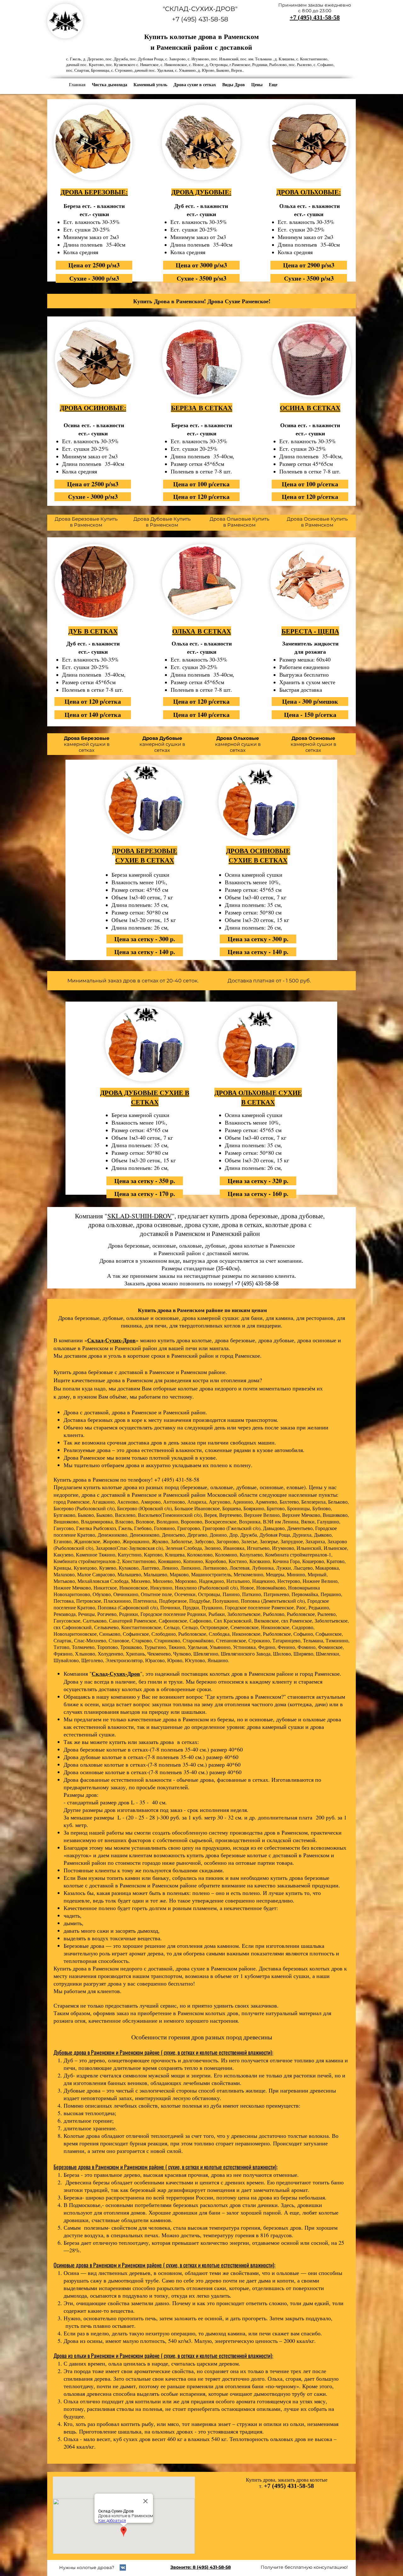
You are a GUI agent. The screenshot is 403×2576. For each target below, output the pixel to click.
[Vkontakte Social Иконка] (123, 2568)
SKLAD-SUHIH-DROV (140, 1216)
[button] (234, 85)
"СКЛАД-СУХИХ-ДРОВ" (200, 9)
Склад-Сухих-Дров (111, 1340)
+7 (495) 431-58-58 (200, 19)
